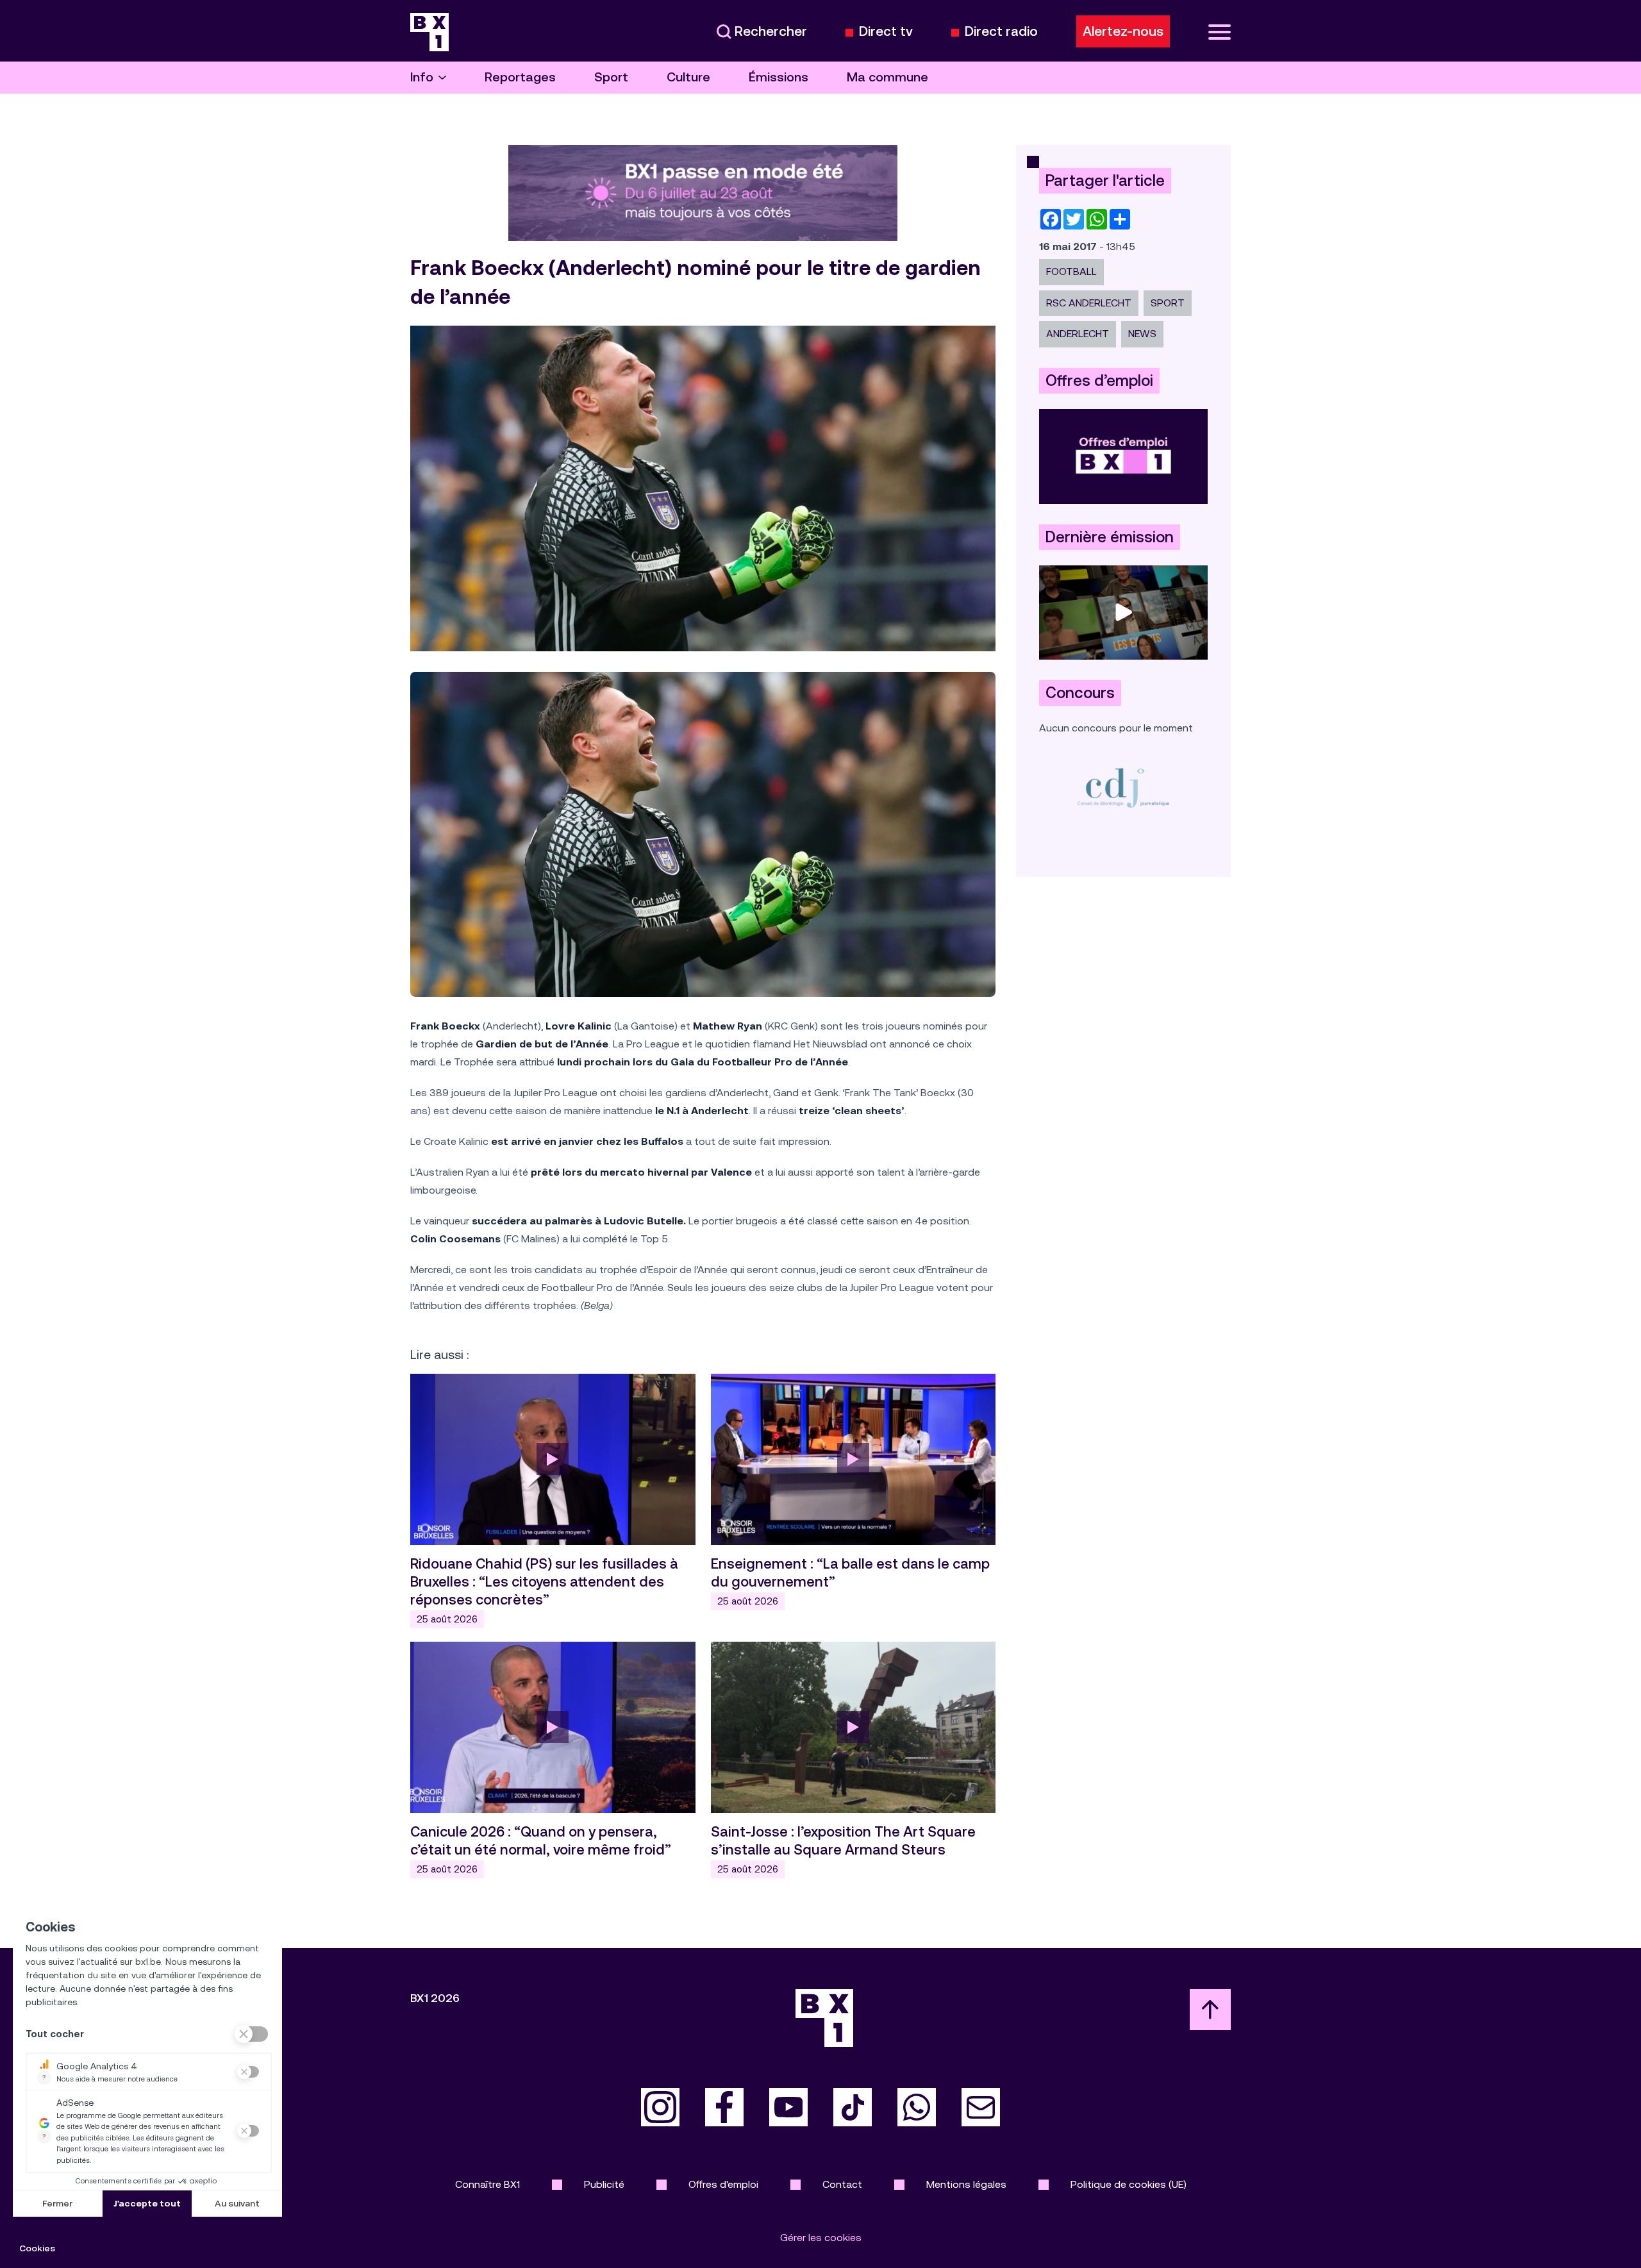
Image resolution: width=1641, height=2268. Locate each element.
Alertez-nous (1123, 31)
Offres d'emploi (723, 2184)
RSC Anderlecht (1089, 303)
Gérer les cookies (821, 2238)
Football (1071, 271)
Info (422, 77)
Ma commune (887, 77)
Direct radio (1001, 32)
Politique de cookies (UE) (1129, 2184)
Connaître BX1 (487, 2184)
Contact (842, 2184)
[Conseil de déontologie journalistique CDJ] (1123, 788)
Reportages (520, 77)
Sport (611, 77)
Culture (688, 77)
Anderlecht (1078, 334)
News (1142, 334)
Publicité (604, 2184)
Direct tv (886, 32)
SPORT (1168, 303)
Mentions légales (966, 2184)
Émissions (779, 77)
